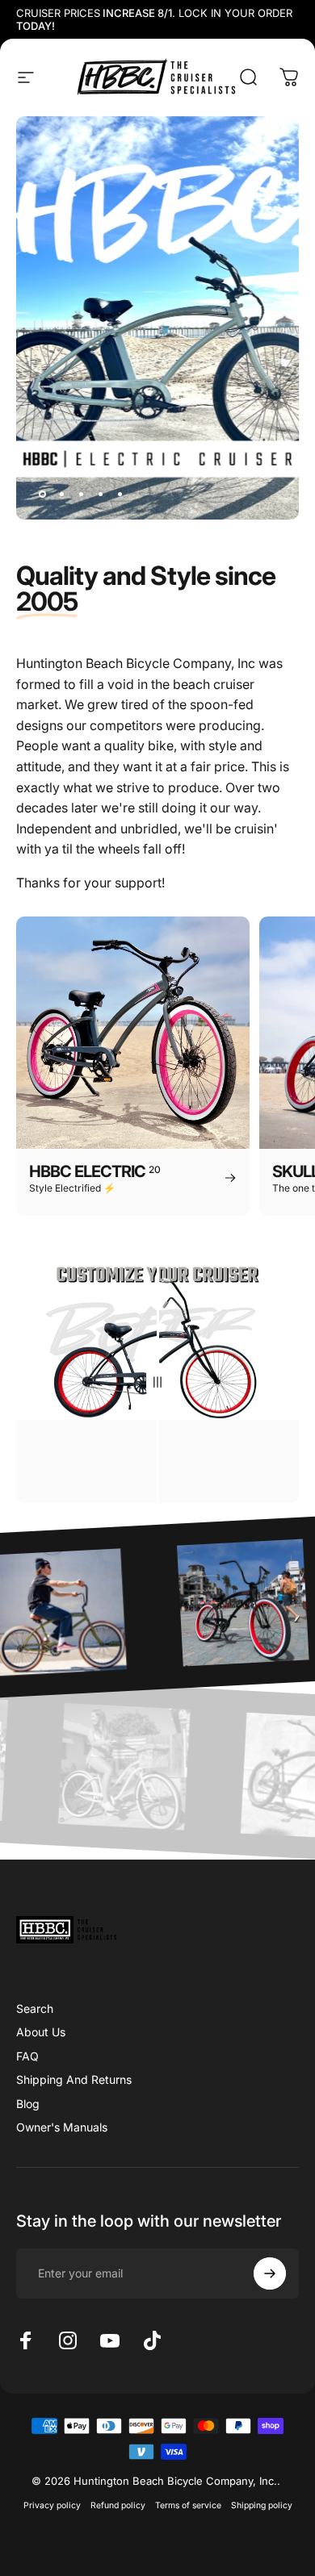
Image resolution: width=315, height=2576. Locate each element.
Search (35, 2008)
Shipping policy (262, 2505)
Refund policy (118, 2505)
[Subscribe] (270, 2273)
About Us (41, 2032)
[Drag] (157, 1382)
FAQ (27, 2056)
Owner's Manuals (62, 2127)
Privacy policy (52, 2505)
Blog (28, 2104)
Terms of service (188, 2505)
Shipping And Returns (74, 2079)
